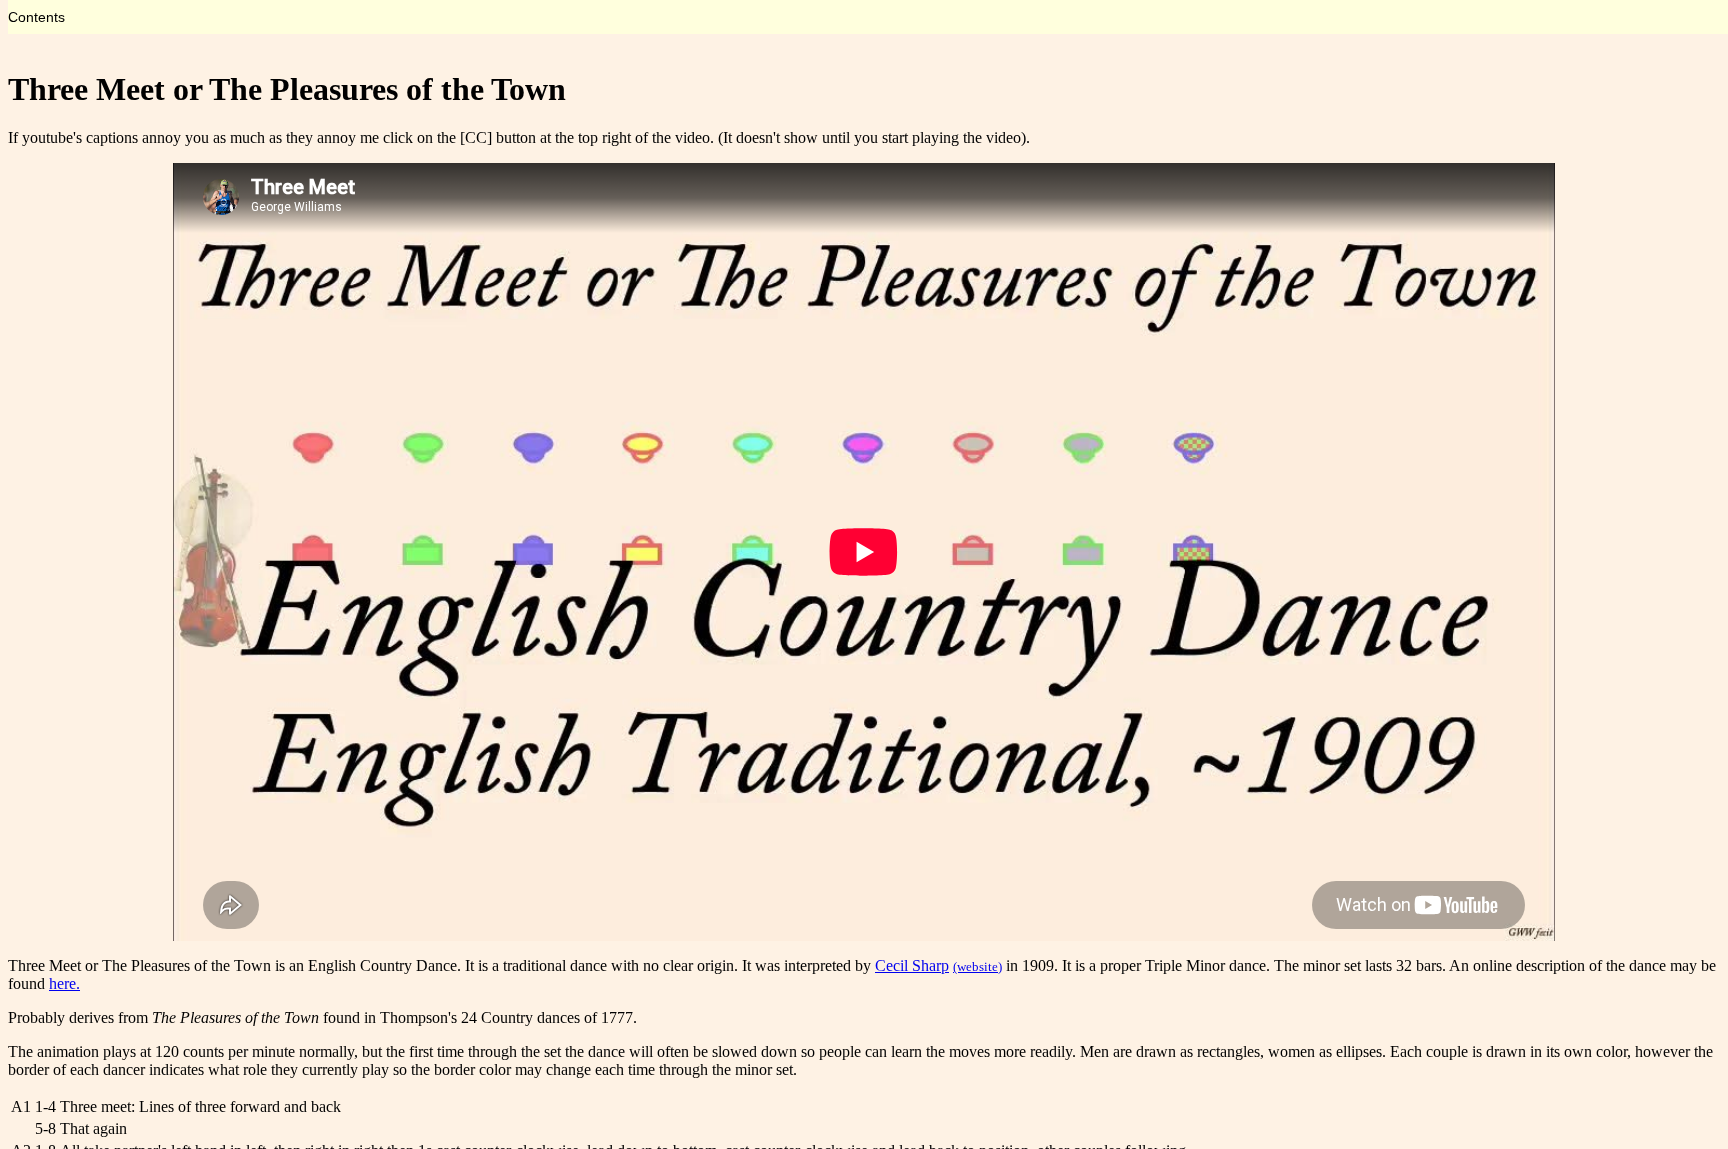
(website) (977, 966)
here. (64, 983)
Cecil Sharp (912, 965)
